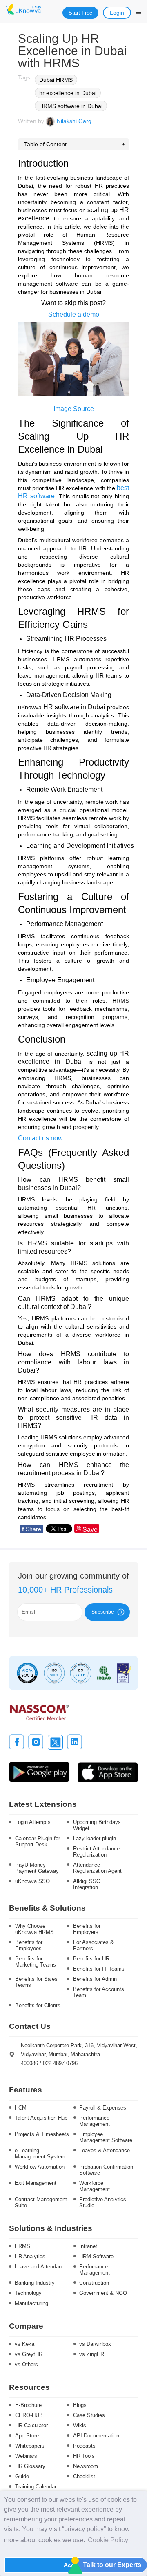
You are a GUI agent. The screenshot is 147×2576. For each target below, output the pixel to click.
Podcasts (84, 2446)
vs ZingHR (92, 2354)
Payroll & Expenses (103, 2108)
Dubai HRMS (56, 80)
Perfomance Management (95, 2270)
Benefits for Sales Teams (36, 1982)
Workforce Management (95, 2186)
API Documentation (96, 2436)
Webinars (26, 2456)
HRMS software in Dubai (71, 106)
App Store (27, 2436)
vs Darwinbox (95, 2344)
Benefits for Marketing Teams (36, 1962)
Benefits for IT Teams (99, 1969)
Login (117, 13)
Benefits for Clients (38, 2005)
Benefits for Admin (95, 1979)
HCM (21, 2108)
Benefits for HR (91, 1959)
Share (32, 1529)
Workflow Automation (40, 2167)
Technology (28, 2293)
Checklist (84, 2476)
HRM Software (96, 2256)
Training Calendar (36, 2487)
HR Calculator (31, 2425)
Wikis (80, 2425)
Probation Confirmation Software (106, 2170)
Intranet (88, 2246)
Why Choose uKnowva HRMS (35, 1929)
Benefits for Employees (29, 1945)
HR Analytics (30, 2256)
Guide (22, 2476)
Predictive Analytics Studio (103, 2202)
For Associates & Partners (94, 1945)
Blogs (80, 2405)
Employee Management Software (106, 2137)
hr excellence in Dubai (68, 93)
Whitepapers (30, 2446)
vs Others (26, 2364)
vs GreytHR (29, 2354)
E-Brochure (28, 2405)
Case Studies (89, 2415)
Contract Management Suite (41, 2202)
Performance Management (95, 2121)
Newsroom (86, 2466)
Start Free (80, 13)
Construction (94, 2283)
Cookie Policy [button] (108, 2540)
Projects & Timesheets (42, 2134)
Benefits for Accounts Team (99, 1992)
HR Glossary (30, 2466)
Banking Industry (35, 2283)
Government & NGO (103, 2293)
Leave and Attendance (41, 2267)
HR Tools (84, 2456)
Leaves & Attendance (105, 2150)
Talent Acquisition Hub (41, 2118)
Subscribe (103, 1612)
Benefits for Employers (87, 1929)
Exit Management (36, 2183)
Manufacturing (31, 2303)
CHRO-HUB (29, 2415)
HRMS (22, 2246)
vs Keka (24, 2344)
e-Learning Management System (40, 2154)
